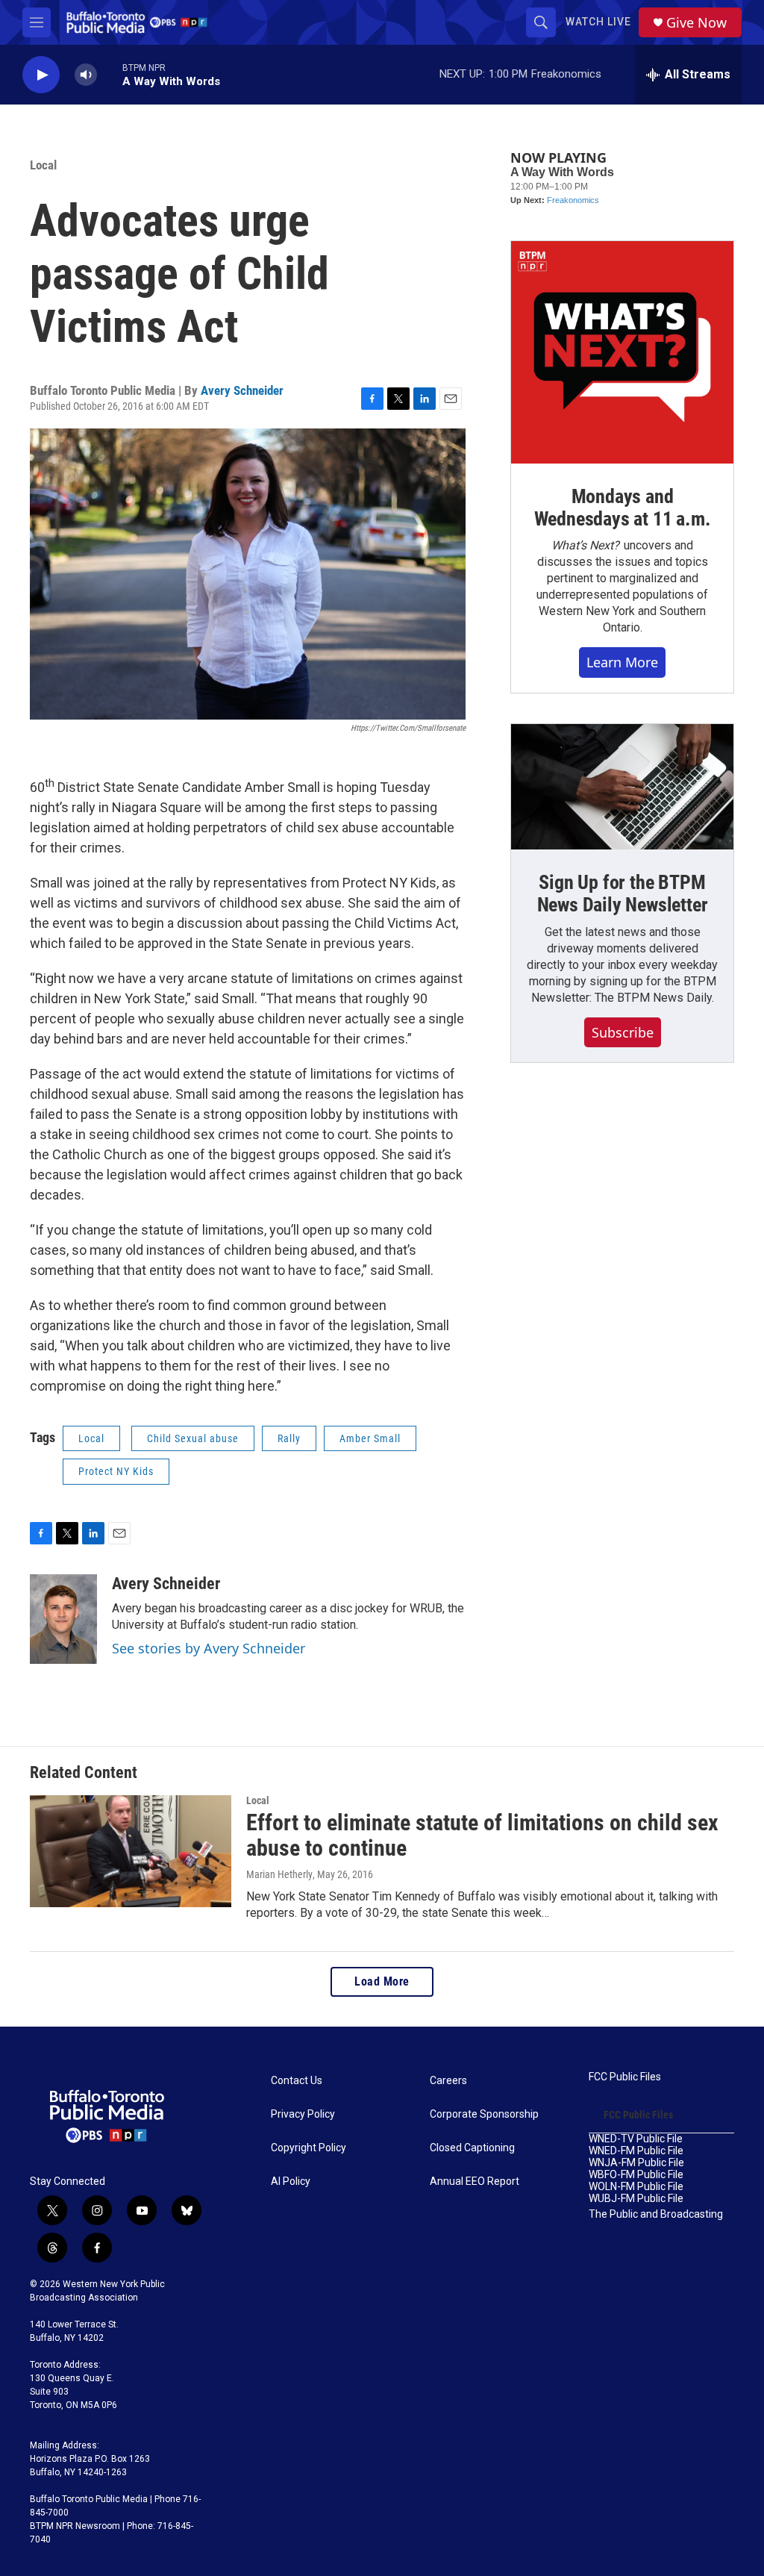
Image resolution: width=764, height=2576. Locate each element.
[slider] (110, 74)
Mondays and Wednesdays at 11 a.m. (623, 508)
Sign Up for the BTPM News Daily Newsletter (623, 894)
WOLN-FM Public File (636, 2187)
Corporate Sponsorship (484, 2114)
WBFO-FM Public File (636, 2175)
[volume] (86, 75)
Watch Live (598, 22)
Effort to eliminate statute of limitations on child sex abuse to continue (482, 1836)
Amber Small (370, 1438)
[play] (41, 75)
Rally (289, 1438)
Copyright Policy (309, 2148)
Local (43, 165)
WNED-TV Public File (636, 2139)
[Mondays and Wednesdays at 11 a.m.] (622, 352)
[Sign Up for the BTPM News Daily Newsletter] (622, 787)
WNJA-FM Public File (636, 2163)
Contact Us (297, 2081)
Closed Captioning (472, 2148)
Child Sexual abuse (193, 1438)
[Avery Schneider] (63, 1619)
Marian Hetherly (279, 1874)
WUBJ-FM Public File (636, 2199)
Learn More (622, 662)
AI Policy (291, 2182)
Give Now (696, 23)
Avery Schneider (242, 390)
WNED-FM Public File (636, 2151)
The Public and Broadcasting (656, 2214)
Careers (448, 2081)
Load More (382, 1981)
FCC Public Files (625, 2077)
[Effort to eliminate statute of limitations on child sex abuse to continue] (131, 1851)
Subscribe (623, 1032)
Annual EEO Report (475, 2182)
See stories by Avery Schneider (209, 1648)
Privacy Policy (303, 2114)
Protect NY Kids (116, 1471)
